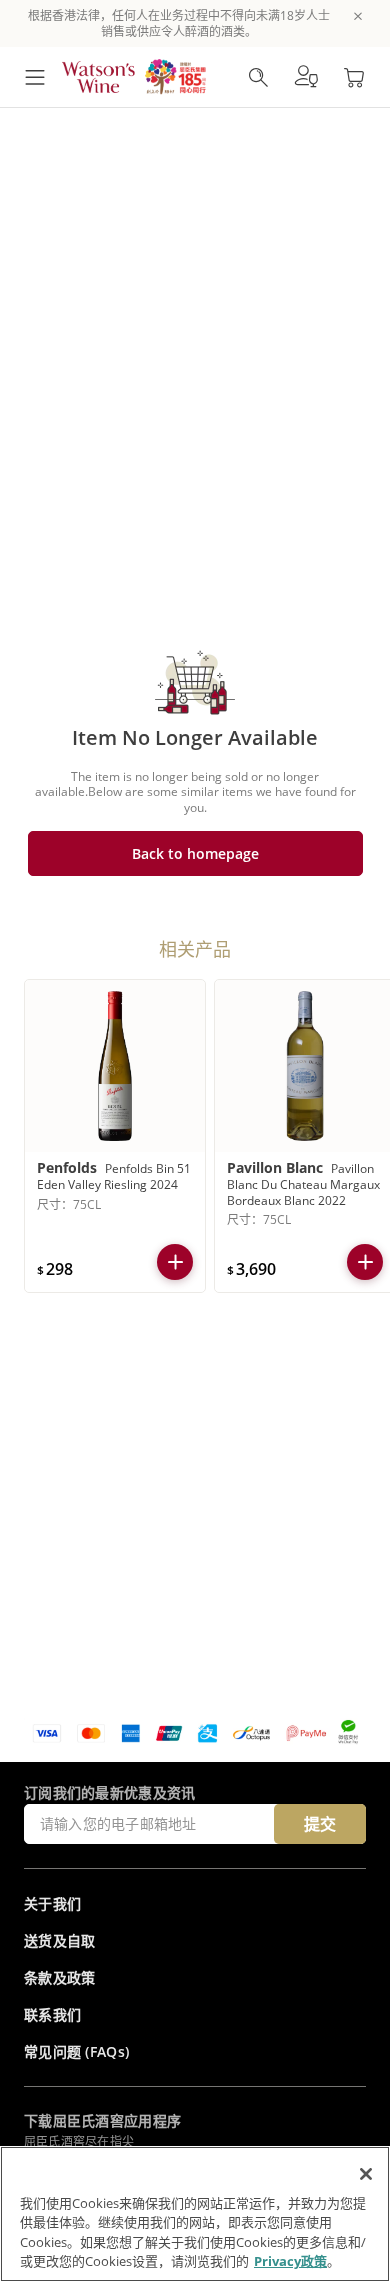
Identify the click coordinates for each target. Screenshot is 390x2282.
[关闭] (366, 2174)
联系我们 (52, 2014)
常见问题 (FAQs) (76, 2051)
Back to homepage (195, 853)
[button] (306, 77)
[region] (195, 2214)
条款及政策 (60, 1977)
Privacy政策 (290, 2261)
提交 (320, 1824)
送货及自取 (60, 1940)
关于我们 (52, 1903)
